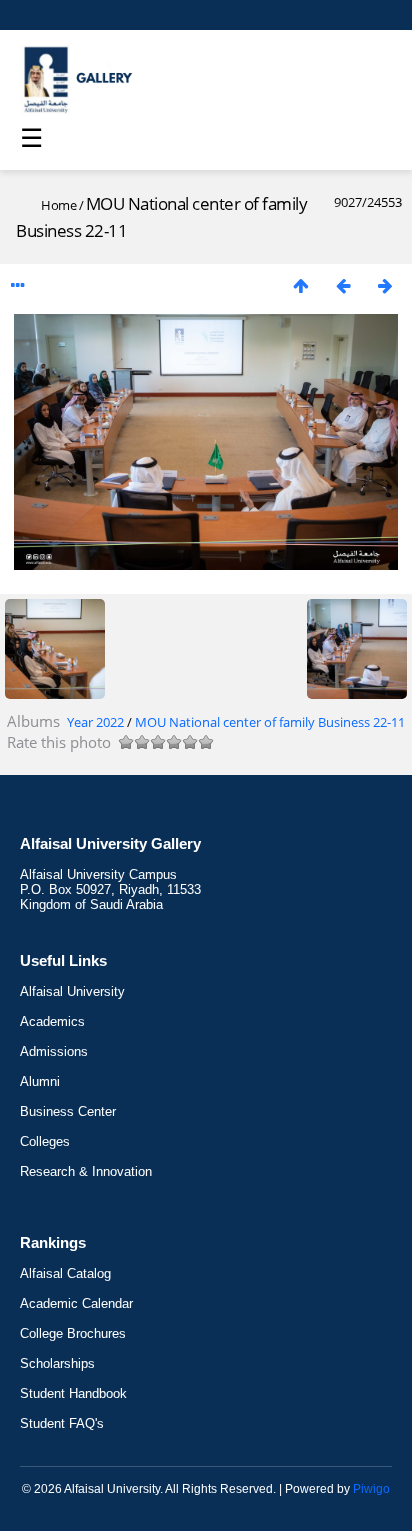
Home (58, 205)
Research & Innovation (86, 1171)
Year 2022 (95, 722)
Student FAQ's (62, 1423)
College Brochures (73, 1333)
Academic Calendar (76, 1303)
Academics (52, 1021)
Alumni (40, 1081)
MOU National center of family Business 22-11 (270, 722)
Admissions (54, 1051)
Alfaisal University (72, 991)
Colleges (45, 1141)
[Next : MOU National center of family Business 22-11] (385, 285)
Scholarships (57, 1363)
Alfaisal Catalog (65, 1273)
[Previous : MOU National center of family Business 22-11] (343, 285)
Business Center (68, 1111)
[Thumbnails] (301, 285)
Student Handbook (73, 1393)
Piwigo (371, 1489)
